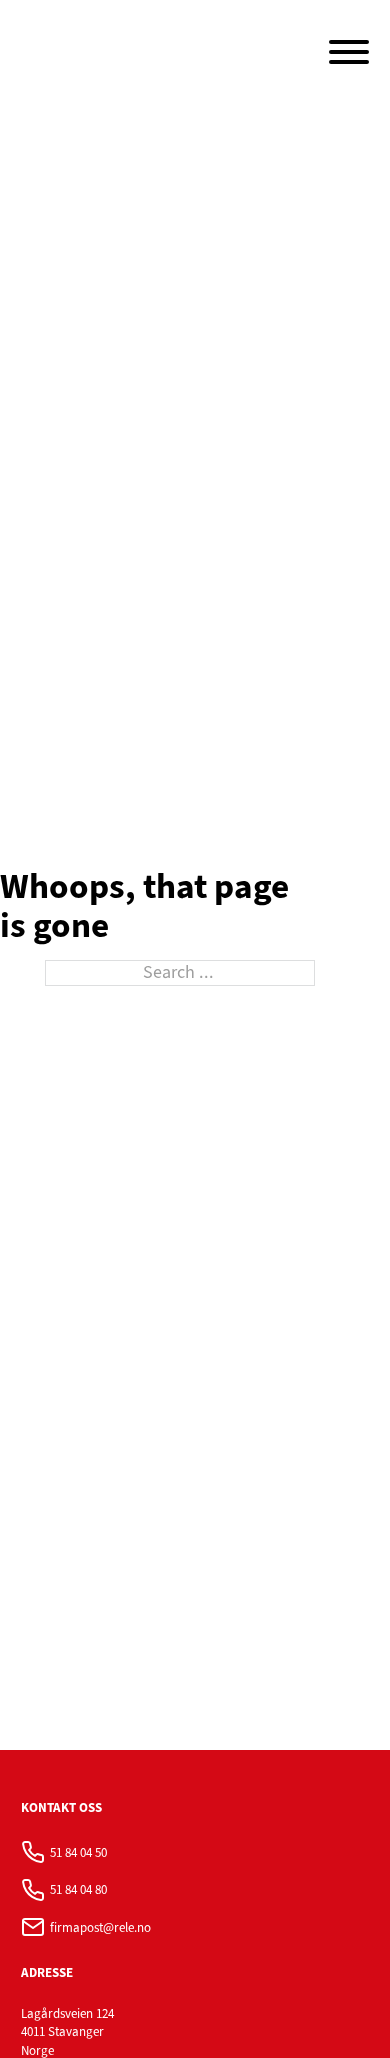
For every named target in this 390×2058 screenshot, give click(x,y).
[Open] (349, 52)
